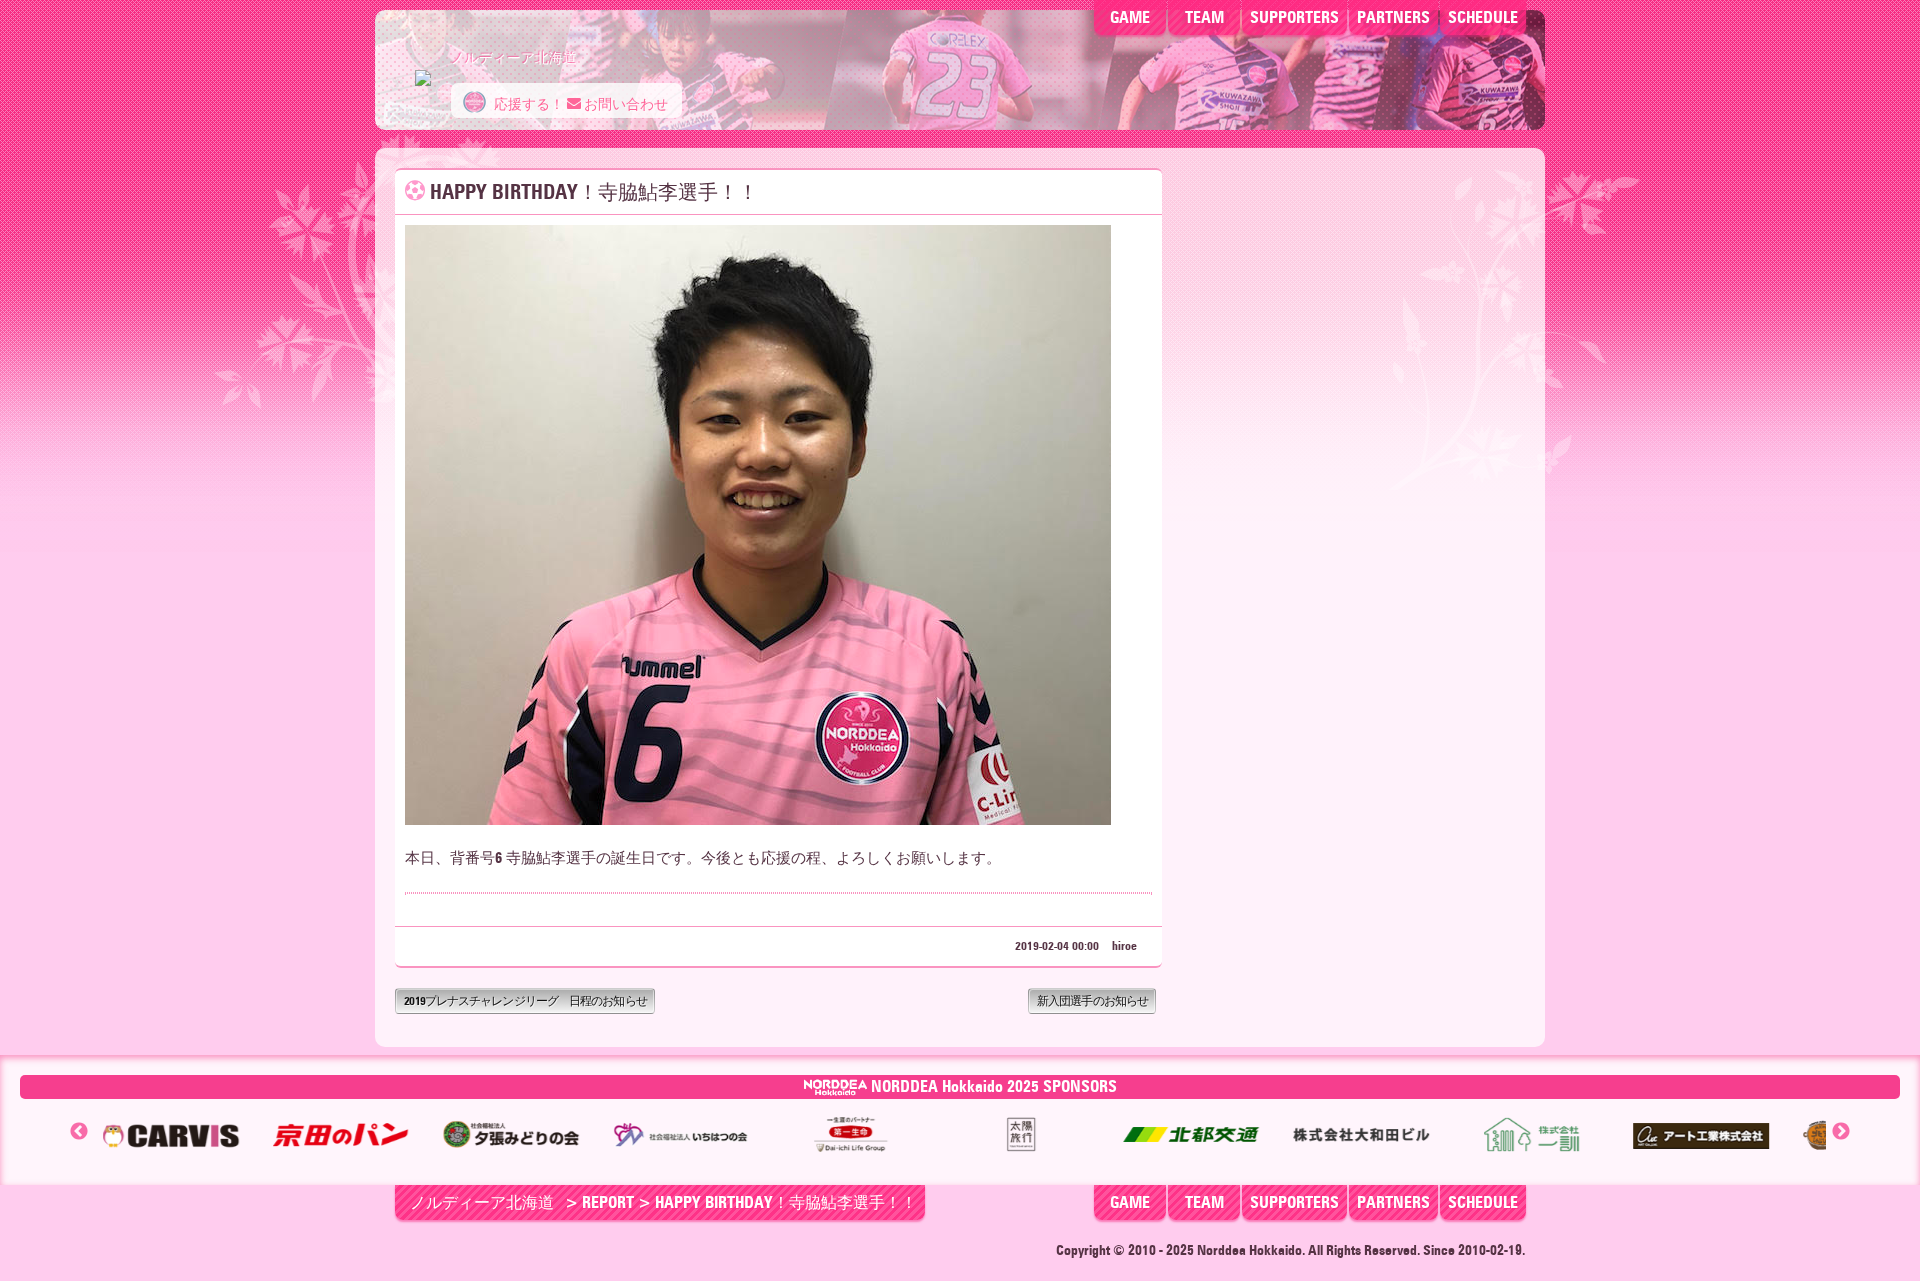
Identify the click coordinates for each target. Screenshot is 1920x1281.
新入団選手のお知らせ (1092, 1000)
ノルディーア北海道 (482, 1202)
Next (1841, 1132)
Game (1130, 17)
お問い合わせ (624, 104)
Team (1204, 17)
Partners (1393, 1202)
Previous (79, 1132)
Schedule (1483, 17)
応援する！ (527, 104)
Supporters (1294, 17)
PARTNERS (1393, 17)
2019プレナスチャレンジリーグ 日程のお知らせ (525, 1000)
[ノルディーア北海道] (423, 68)
